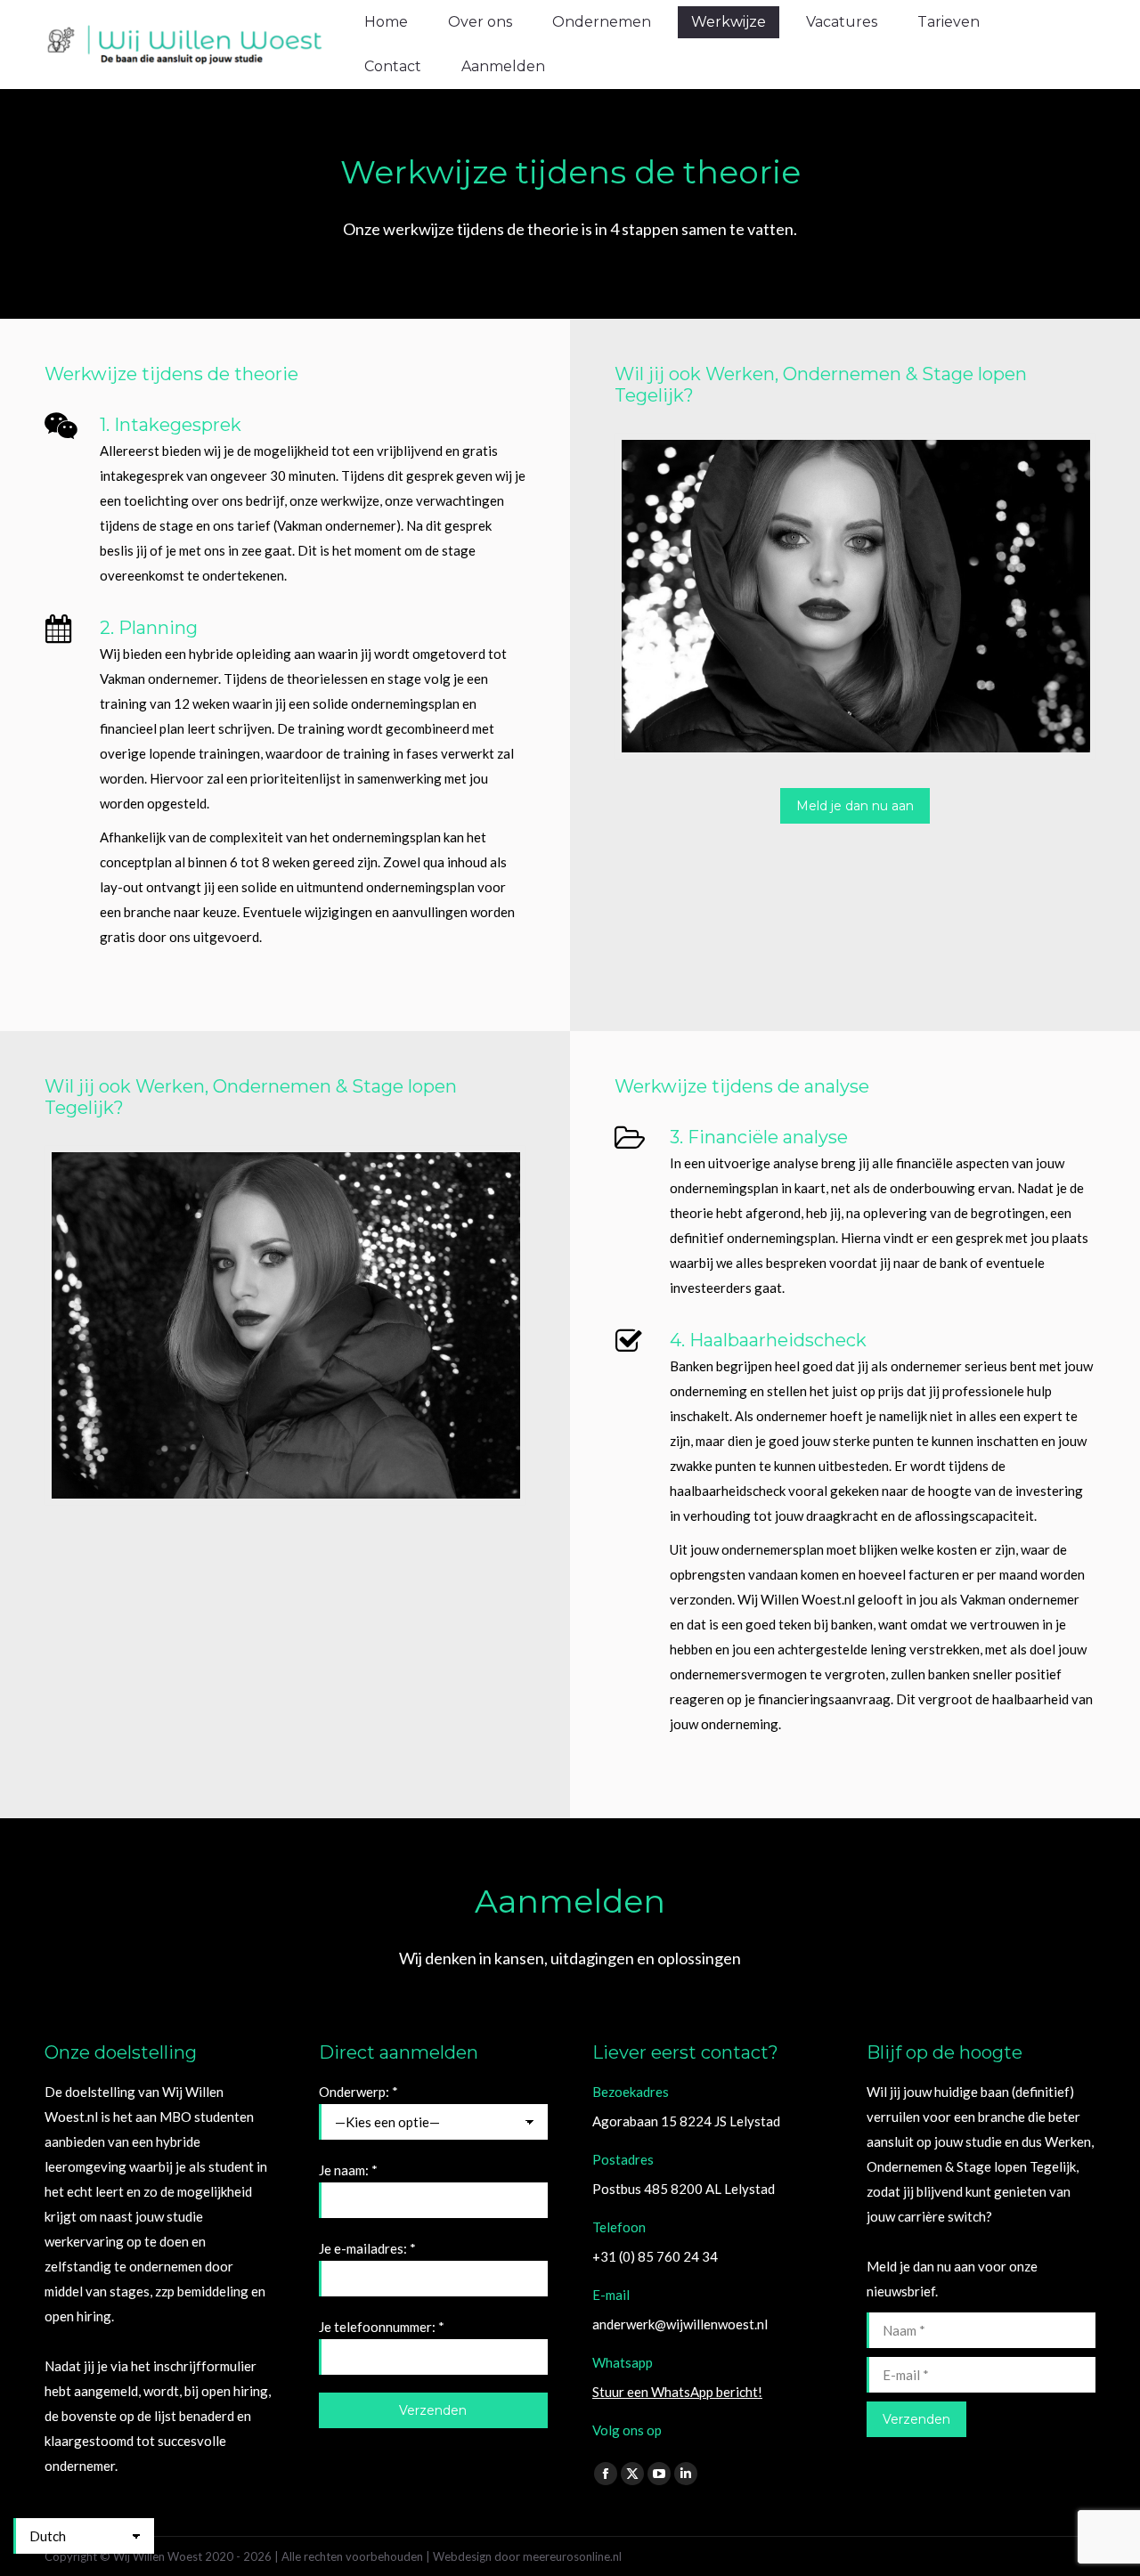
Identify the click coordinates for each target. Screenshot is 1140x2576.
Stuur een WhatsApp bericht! (677, 2392)
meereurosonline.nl (572, 2556)
